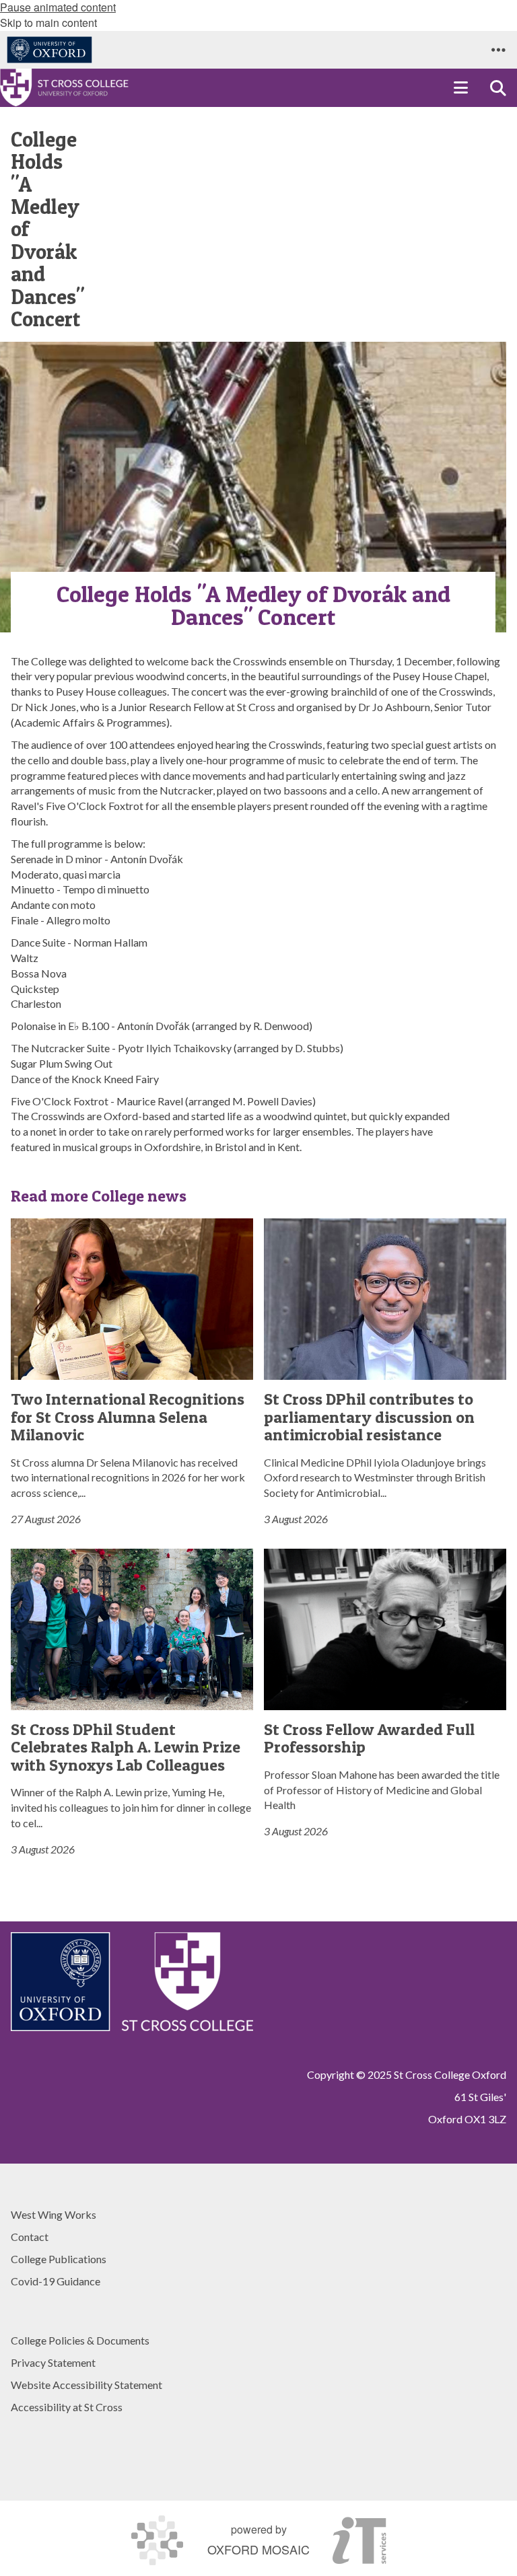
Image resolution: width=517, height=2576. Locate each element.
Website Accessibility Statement (87, 2385)
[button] (498, 50)
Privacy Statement (53, 2362)
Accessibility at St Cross (67, 2407)
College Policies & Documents (80, 2340)
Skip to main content (48, 23)
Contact (30, 2237)
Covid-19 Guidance (56, 2281)
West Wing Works (54, 2214)
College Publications (59, 2259)
